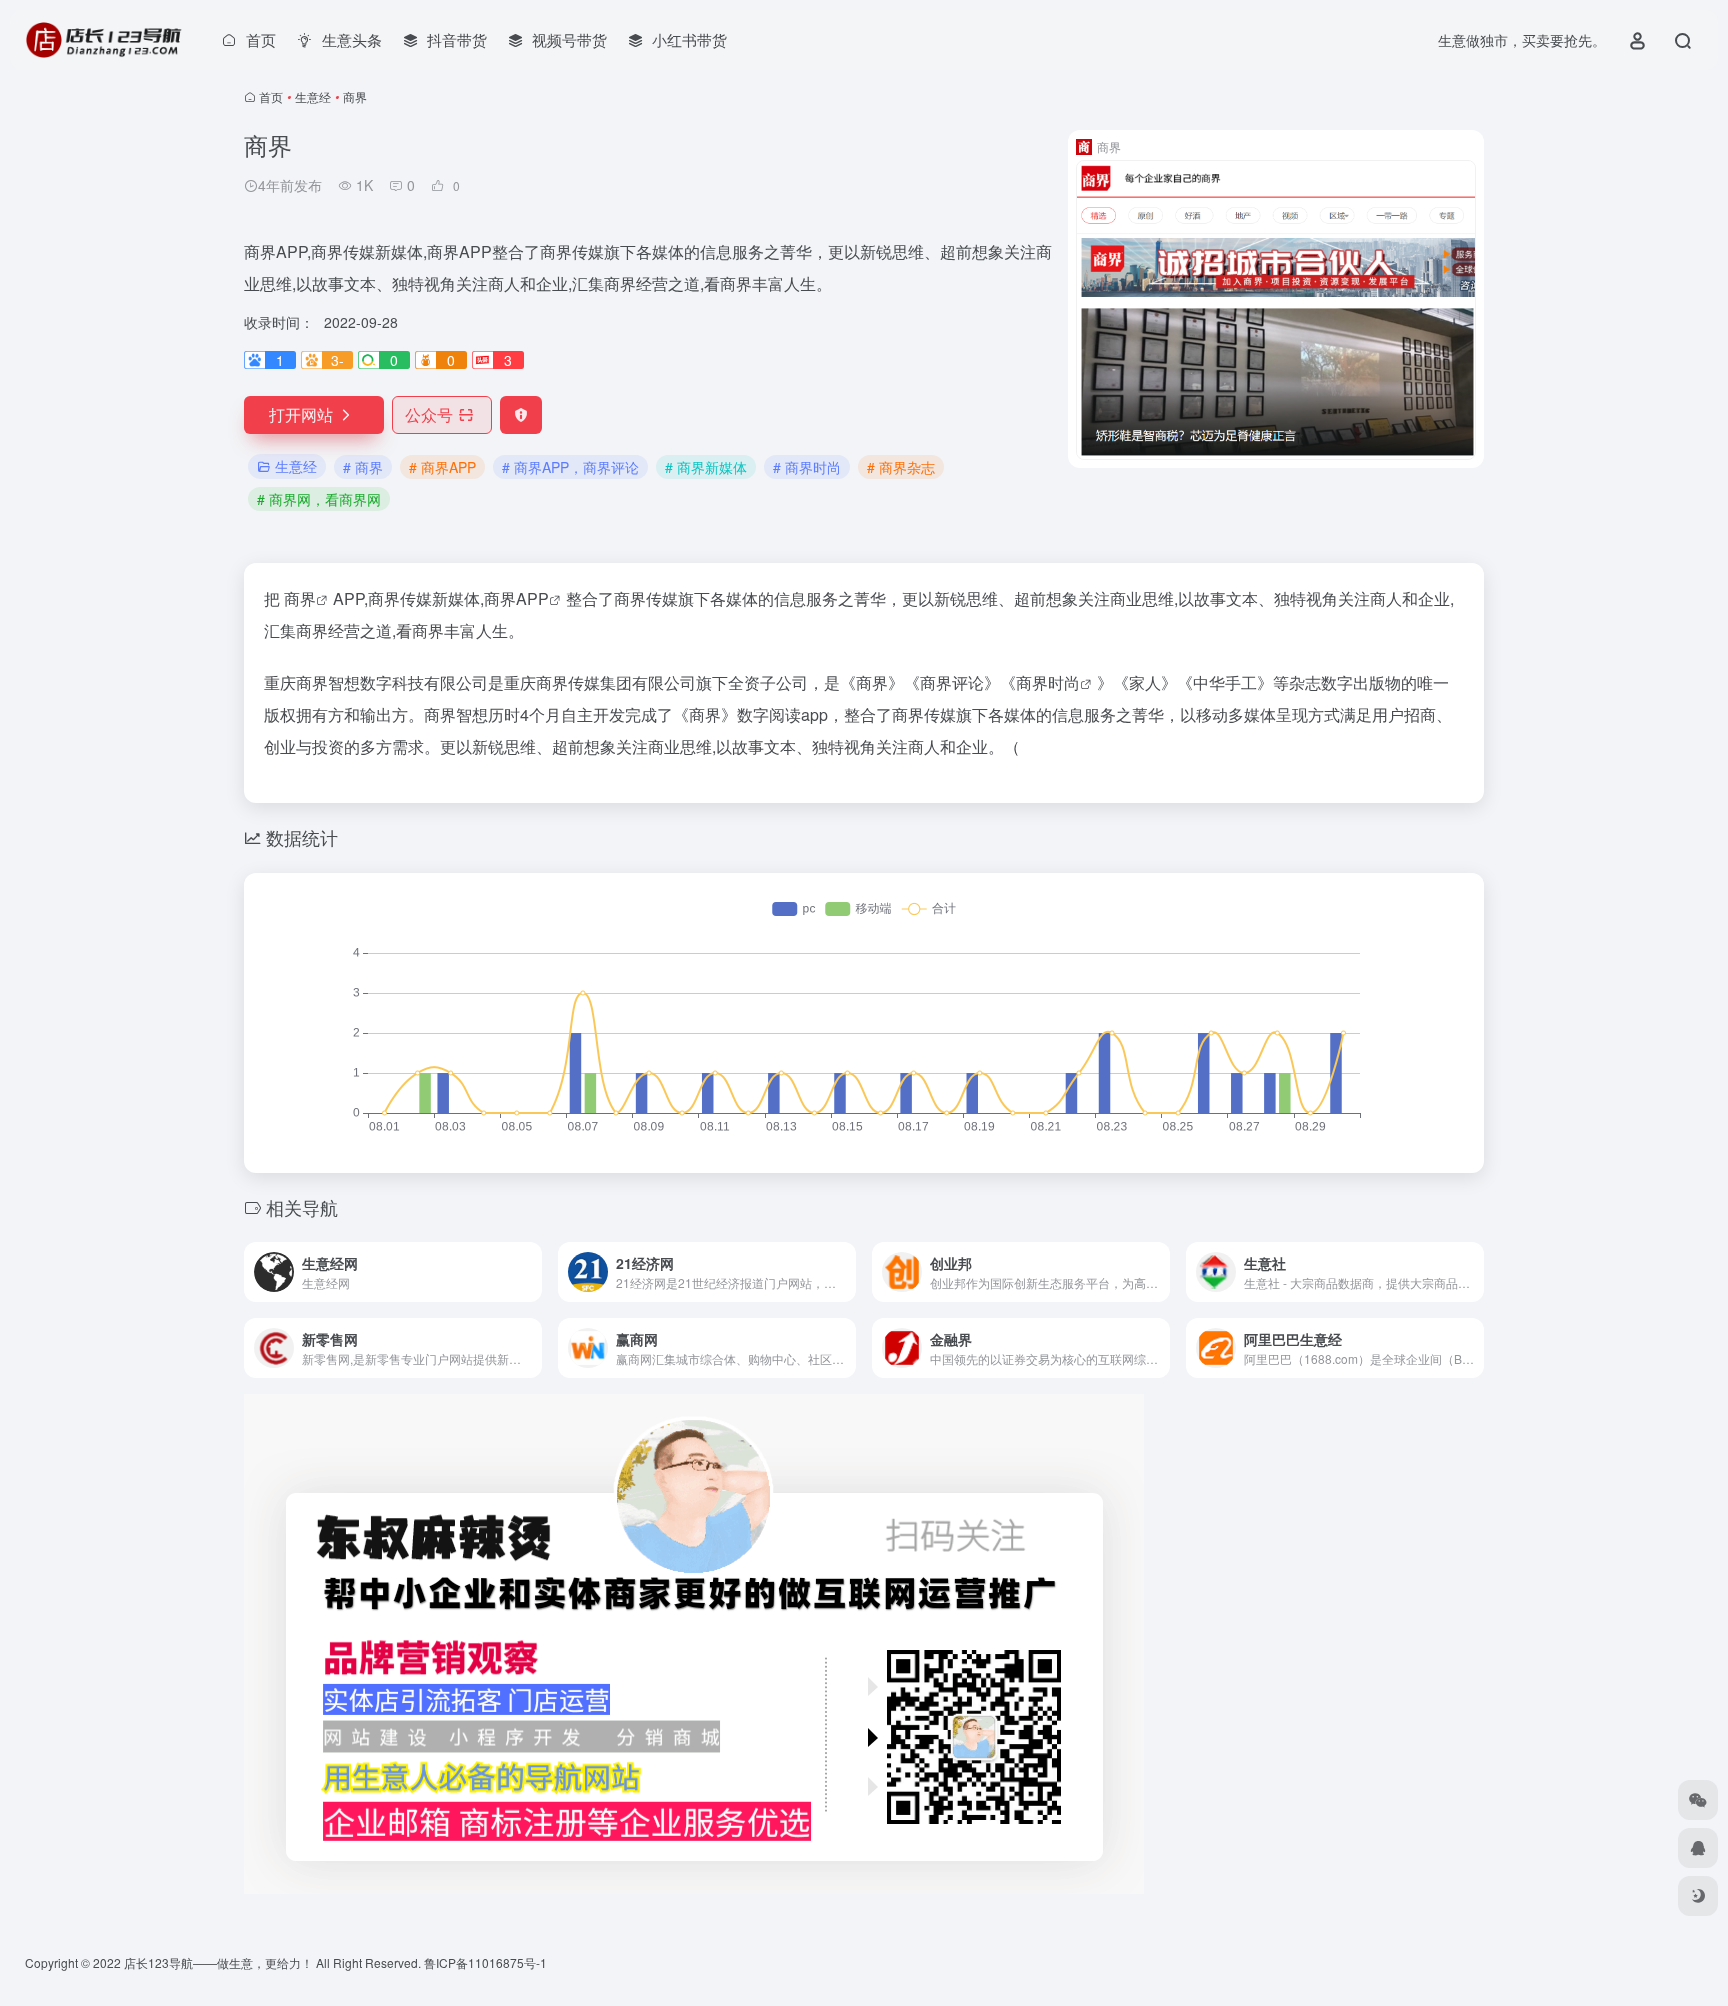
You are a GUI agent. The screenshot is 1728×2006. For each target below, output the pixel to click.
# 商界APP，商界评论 (570, 467)
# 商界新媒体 (706, 467)
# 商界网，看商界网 (319, 499)
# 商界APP (442, 467)
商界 (300, 598)
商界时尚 (1048, 682)
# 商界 (363, 467)
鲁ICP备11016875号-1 (485, 1962)
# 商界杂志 (901, 467)
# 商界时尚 (807, 467)
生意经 (313, 96)
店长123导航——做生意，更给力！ (218, 1962)
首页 (271, 96)
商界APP (516, 598)
